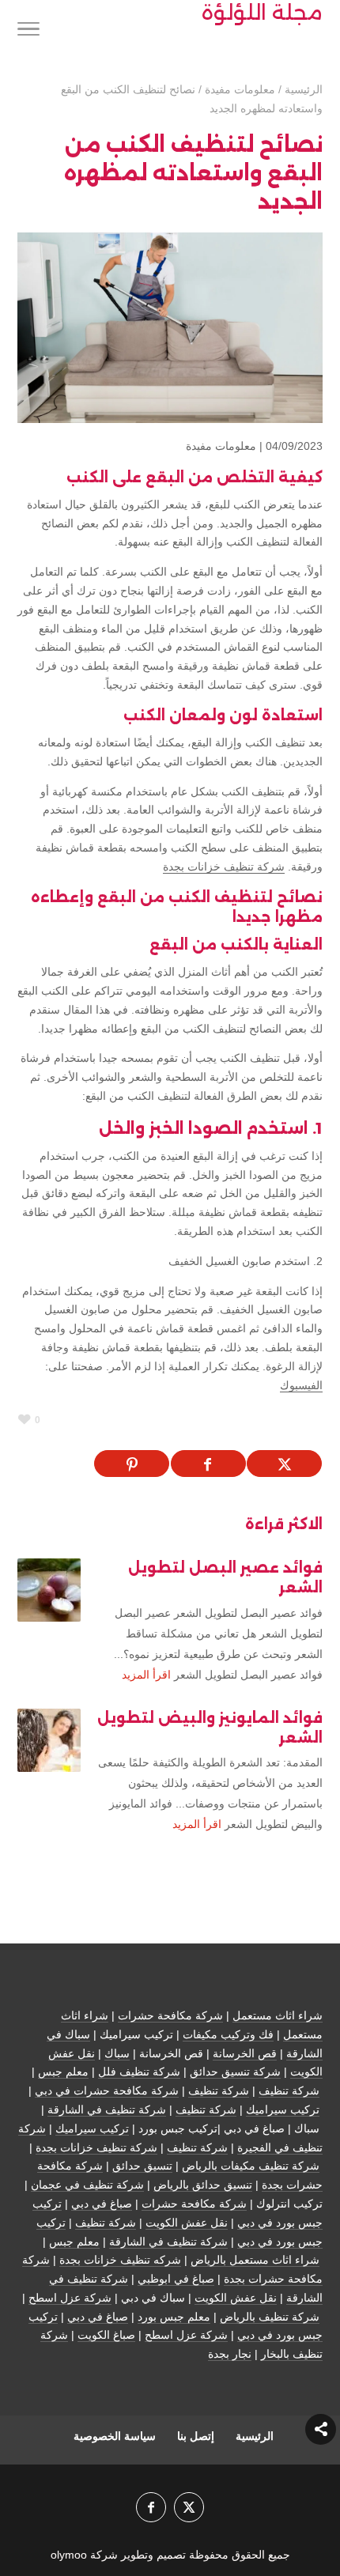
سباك (117, 2053)
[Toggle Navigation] (28, 32)
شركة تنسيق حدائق (235, 2072)
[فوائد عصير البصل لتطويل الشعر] (49, 1590)
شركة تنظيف (289, 2091)
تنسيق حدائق (142, 2166)
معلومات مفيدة (221, 446)
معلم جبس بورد (174, 2317)
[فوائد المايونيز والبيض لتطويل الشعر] (49, 1740)
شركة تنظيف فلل (139, 2072)
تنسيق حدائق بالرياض (203, 2185)
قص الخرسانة (245, 2053)
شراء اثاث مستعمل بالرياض (255, 2260)
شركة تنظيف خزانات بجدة (224, 867)
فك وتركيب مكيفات (228, 2034)
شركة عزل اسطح (70, 2298)
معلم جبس (63, 2072)
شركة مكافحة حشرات (170, 2015)
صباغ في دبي (102, 2204)
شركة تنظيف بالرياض (270, 2317)
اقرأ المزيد (146, 1675)
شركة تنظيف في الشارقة (107, 2110)
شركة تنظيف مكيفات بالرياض (251, 2166)
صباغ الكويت (106, 2335)
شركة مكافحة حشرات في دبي (107, 2091)
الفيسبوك (301, 1385)
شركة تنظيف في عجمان (87, 2185)
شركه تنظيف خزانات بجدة (120, 2260)
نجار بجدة (230, 2354)
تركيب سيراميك (283, 2110)
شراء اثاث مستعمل (278, 2015)
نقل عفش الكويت (187, 2223)
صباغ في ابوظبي (176, 2279)
